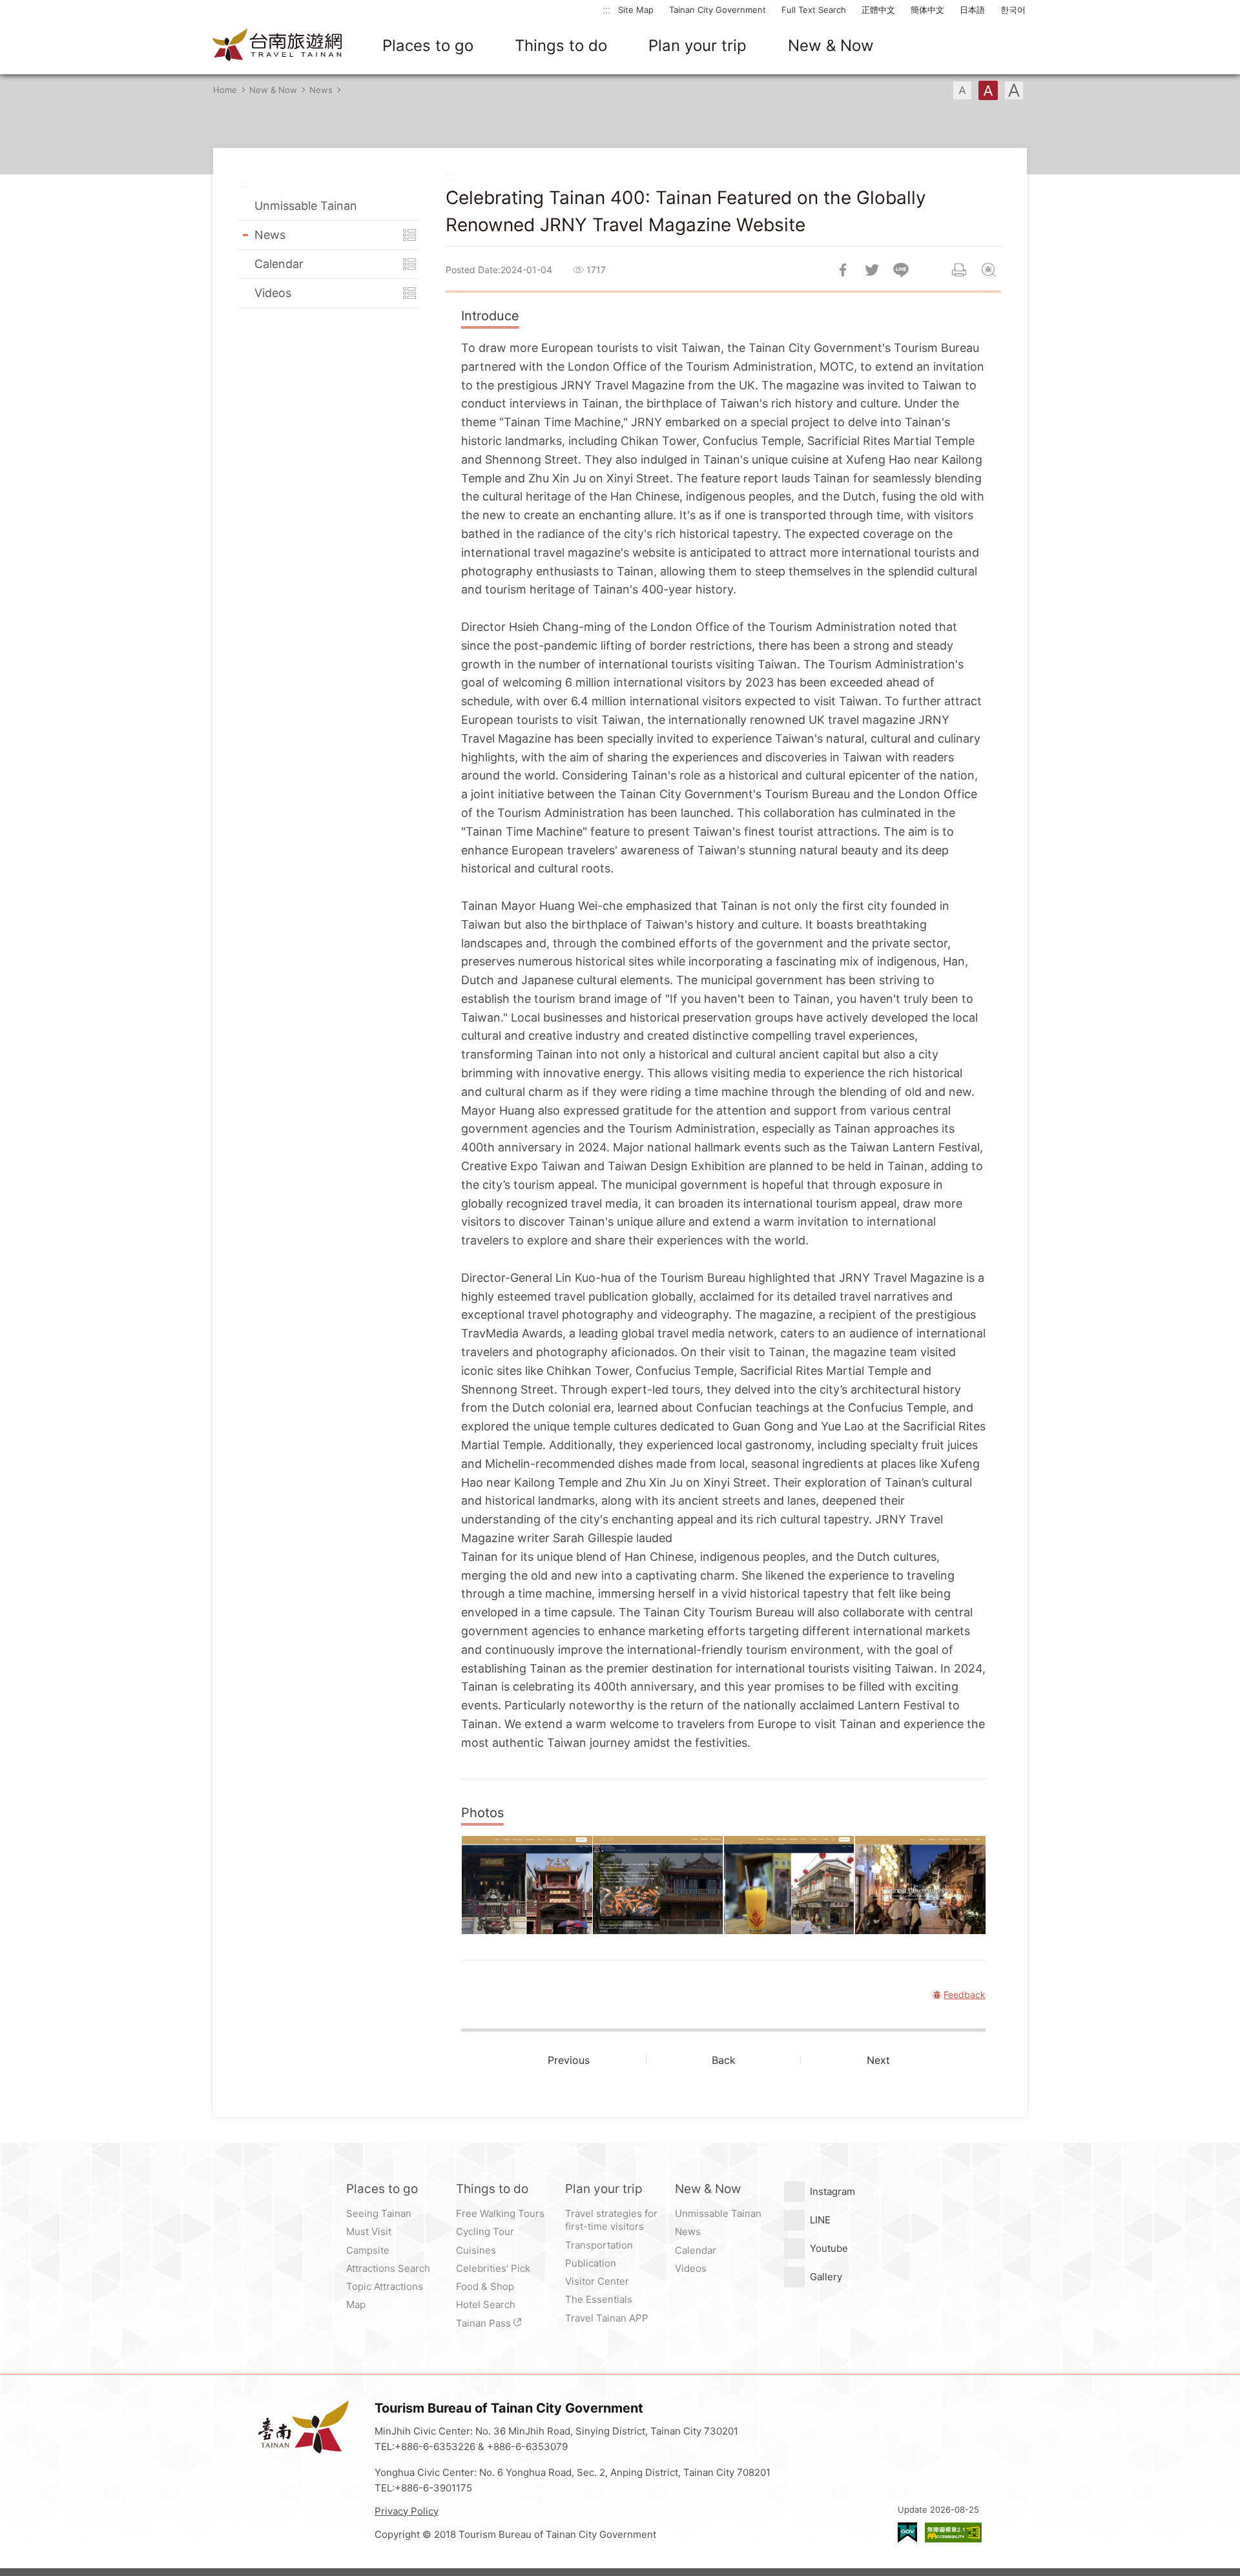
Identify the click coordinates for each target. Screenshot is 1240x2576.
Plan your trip (697, 46)
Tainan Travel (278, 46)
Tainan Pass (483, 2323)
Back (724, 2060)
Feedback (988, 270)
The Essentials (599, 2299)
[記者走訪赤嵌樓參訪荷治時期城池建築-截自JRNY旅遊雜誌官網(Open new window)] (658, 1885)
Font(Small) (962, 90)
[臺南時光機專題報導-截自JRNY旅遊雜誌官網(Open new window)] (920, 1885)
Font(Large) (1014, 90)
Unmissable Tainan (306, 206)
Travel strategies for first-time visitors (611, 2220)
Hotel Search (486, 2304)
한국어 (1013, 10)
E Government (907, 2532)
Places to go (428, 46)
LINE (820, 2220)
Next (878, 2060)
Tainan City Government (718, 10)
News (321, 90)
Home (225, 90)
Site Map (636, 10)
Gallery (826, 2277)
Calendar (279, 264)
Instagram (832, 2191)
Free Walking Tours (500, 2213)
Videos (273, 293)
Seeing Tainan (379, 2213)
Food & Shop (485, 2286)
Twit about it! (872, 270)
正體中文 (878, 10)
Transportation (599, 2245)
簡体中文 (927, 10)
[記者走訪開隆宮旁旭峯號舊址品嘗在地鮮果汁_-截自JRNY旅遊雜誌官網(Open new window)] (789, 1885)
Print (959, 270)
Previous (569, 2060)
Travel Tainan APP (607, 2318)
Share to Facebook (843, 270)
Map (356, 2304)
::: (606, 9)
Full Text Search (814, 10)
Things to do (561, 46)
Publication (591, 2263)
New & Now (831, 46)
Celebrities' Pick (493, 2268)
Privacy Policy (407, 2511)
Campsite (368, 2250)
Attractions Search (388, 2268)
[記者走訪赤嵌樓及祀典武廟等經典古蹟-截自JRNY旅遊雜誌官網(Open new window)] (527, 1885)
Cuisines (476, 2250)
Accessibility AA (953, 2532)
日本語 (972, 10)
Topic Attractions (385, 2286)
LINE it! (901, 270)
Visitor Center (597, 2281)
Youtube (829, 2248)
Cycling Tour (485, 2231)
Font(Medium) (988, 90)
